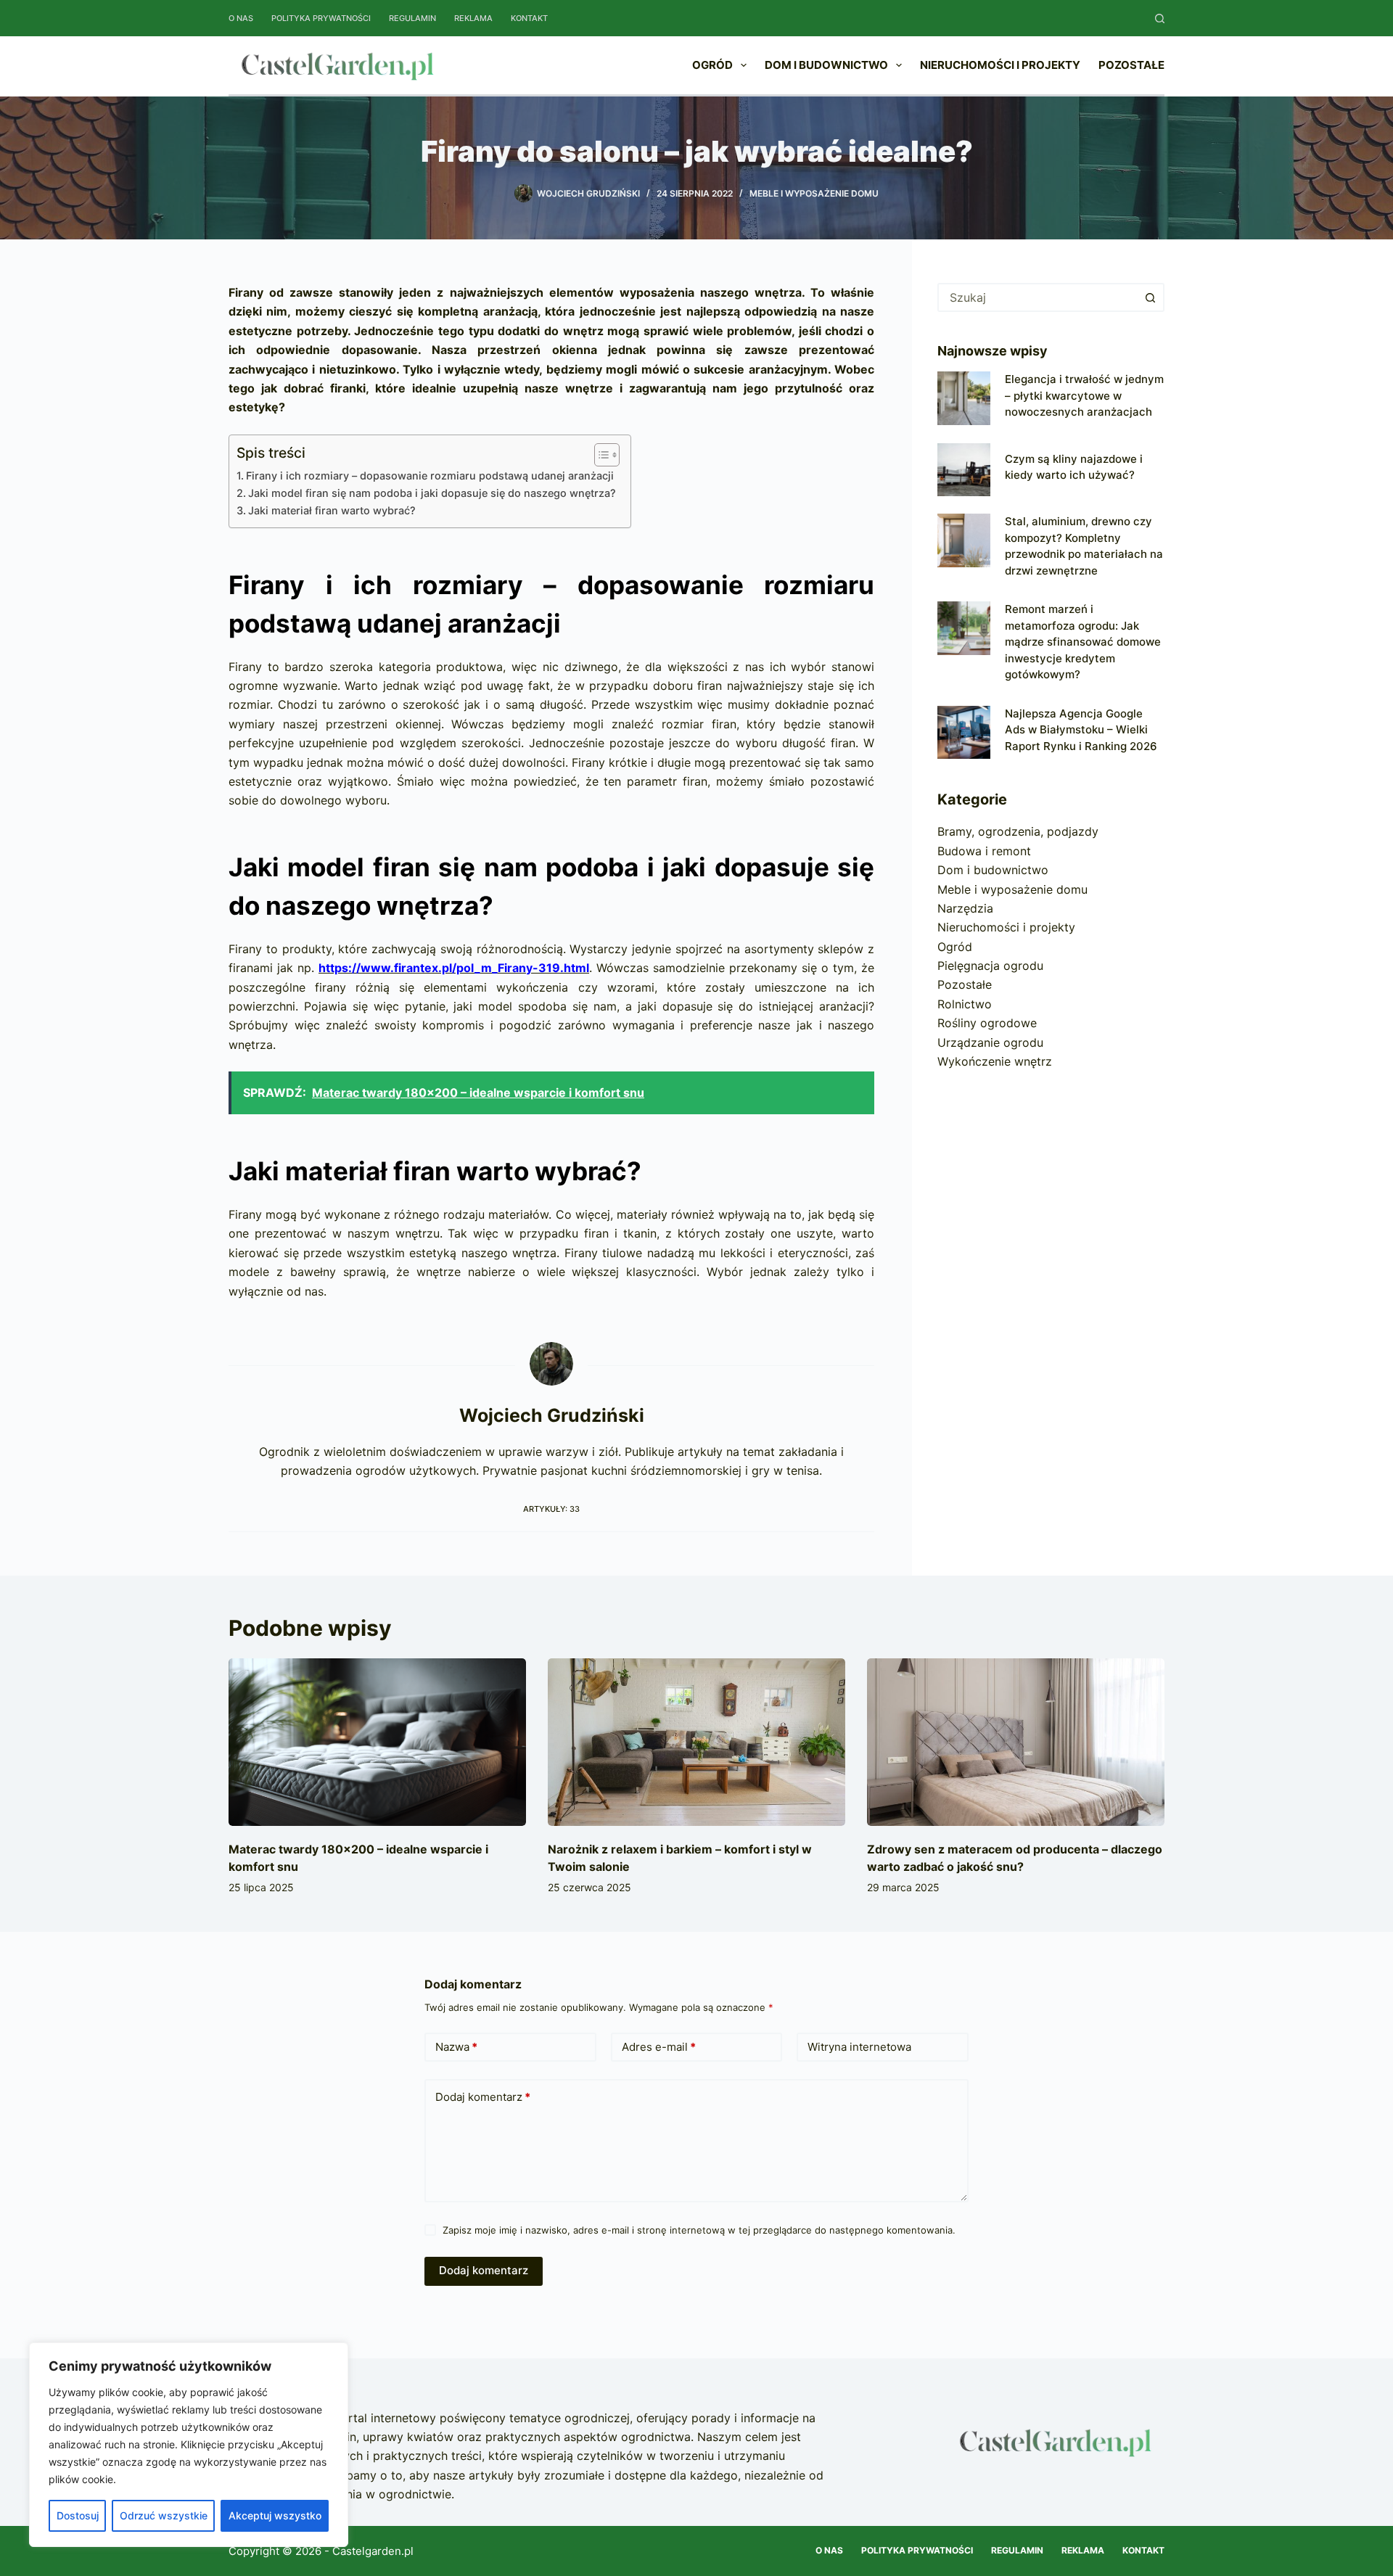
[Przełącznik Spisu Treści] (600, 455)
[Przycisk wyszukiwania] (1150, 297)
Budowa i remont (984, 851)
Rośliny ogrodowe (987, 1023)
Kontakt (529, 18)
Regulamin (412, 18)
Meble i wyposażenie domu (814, 193)
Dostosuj (78, 2515)
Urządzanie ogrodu (990, 1042)
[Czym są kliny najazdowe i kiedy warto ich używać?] (964, 470)
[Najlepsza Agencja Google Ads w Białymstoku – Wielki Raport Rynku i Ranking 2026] (964, 732)
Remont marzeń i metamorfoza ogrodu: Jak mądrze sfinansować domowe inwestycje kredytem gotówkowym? (1083, 642)
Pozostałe (1131, 65)
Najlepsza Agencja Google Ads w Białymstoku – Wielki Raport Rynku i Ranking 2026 (1081, 730)
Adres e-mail (659, 2047)
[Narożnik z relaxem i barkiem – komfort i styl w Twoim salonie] (696, 1742)
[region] (189, 2445)
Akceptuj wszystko (275, 2515)
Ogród (712, 65)
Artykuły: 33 (551, 1509)
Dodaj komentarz (483, 2097)
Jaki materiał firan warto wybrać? (332, 510)
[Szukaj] (1160, 18)
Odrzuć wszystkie (164, 2515)
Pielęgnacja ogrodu (990, 966)
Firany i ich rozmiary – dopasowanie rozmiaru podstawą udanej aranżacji (430, 476)
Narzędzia (965, 908)
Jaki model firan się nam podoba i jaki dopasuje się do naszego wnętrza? (432, 493)
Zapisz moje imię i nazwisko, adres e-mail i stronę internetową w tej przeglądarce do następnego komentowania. (699, 2230)
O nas (241, 18)
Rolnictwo (965, 1004)
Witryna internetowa (859, 2047)
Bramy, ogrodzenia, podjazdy (1018, 831)
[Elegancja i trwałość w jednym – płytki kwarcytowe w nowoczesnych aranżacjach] (964, 398)
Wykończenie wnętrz (995, 1061)
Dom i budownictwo (826, 65)
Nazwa (456, 2047)
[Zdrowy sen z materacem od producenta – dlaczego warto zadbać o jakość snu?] (1016, 1742)
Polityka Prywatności (321, 18)
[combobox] (1038, 297)
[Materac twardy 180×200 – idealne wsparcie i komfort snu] (377, 1742)
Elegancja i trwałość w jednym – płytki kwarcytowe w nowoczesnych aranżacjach (1084, 395)
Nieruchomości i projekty (1000, 65)
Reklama (473, 18)
